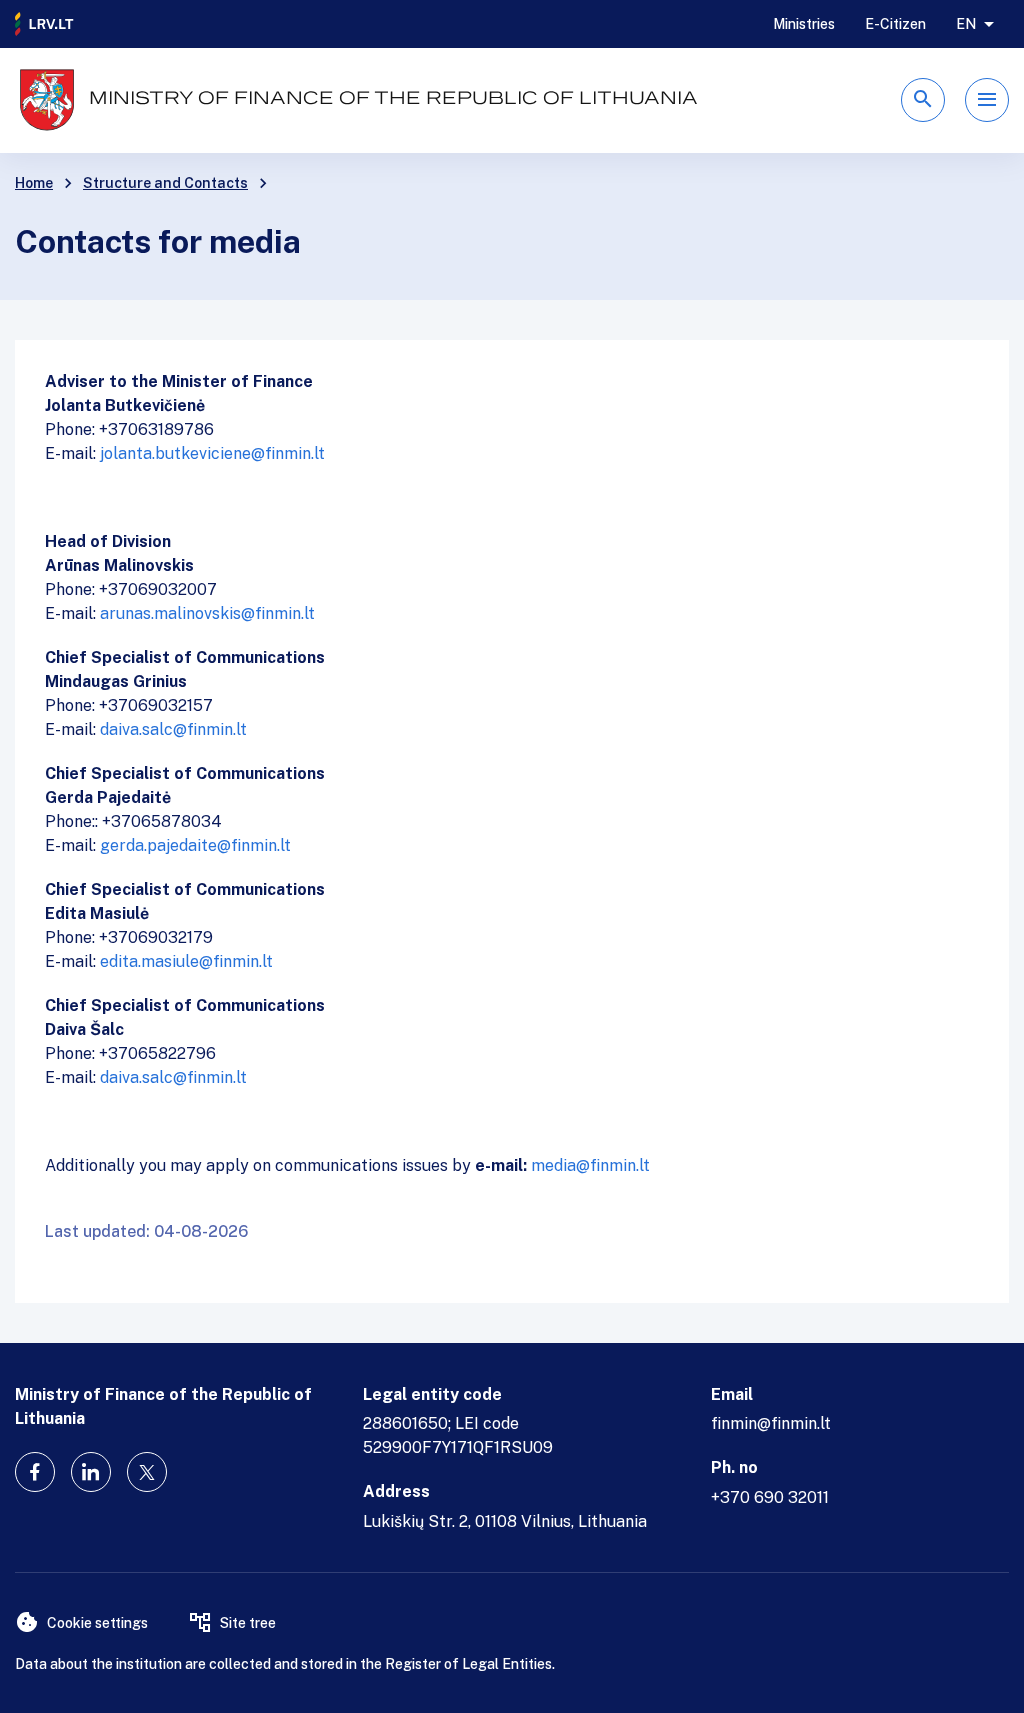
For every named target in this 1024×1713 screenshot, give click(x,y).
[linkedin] (91, 1472)
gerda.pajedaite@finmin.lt (195, 845)
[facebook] (35, 1472)
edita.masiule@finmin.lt (186, 961)
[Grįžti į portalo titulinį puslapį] (45, 24)
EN (966, 24)
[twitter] (147, 1472)
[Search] (923, 100)
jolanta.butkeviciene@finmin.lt (212, 453)
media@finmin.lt (590, 1165)
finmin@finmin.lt (771, 1423)
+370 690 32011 (770, 1497)
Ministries (804, 24)
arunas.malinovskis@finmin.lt (207, 613)
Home (34, 183)
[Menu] (987, 100)
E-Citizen (895, 24)
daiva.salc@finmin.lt (173, 729)
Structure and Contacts (165, 183)
